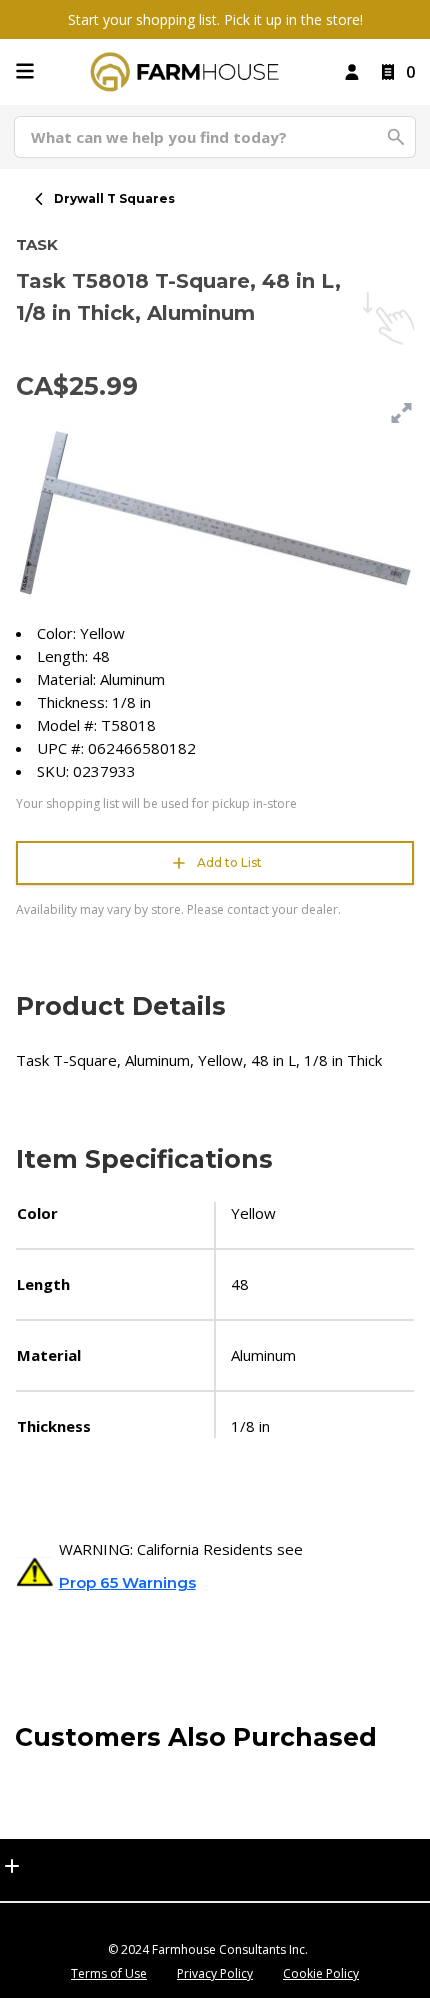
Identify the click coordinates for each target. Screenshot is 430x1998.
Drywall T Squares (114, 198)
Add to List (229, 862)
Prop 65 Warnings (127, 1582)
